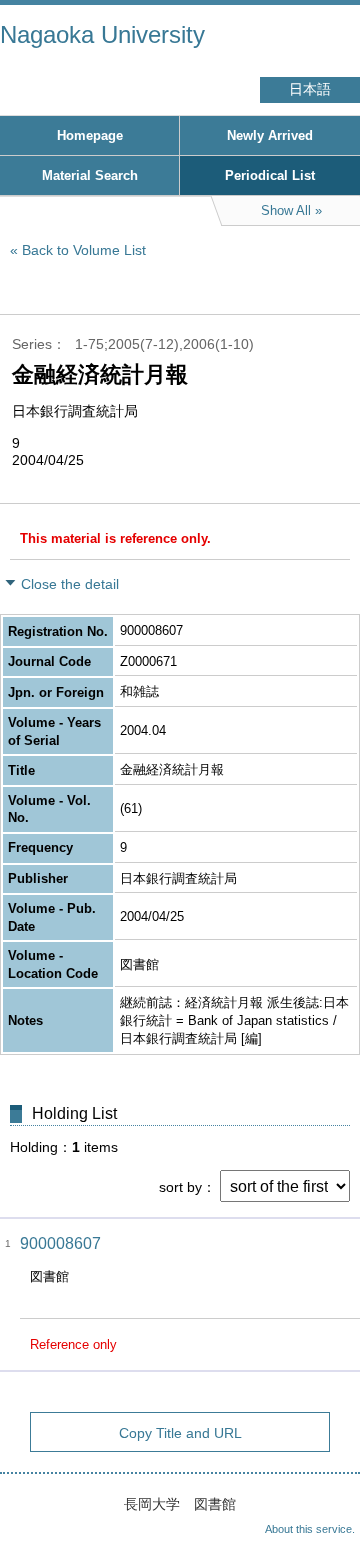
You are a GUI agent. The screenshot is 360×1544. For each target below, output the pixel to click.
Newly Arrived (270, 135)
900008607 (60, 1243)
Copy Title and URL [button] (180, 1433)
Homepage (90, 135)
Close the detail (70, 584)
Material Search (90, 175)
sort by (180, 1187)
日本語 (310, 89)
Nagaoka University (102, 34)
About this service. (310, 1529)
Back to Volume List (84, 250)
